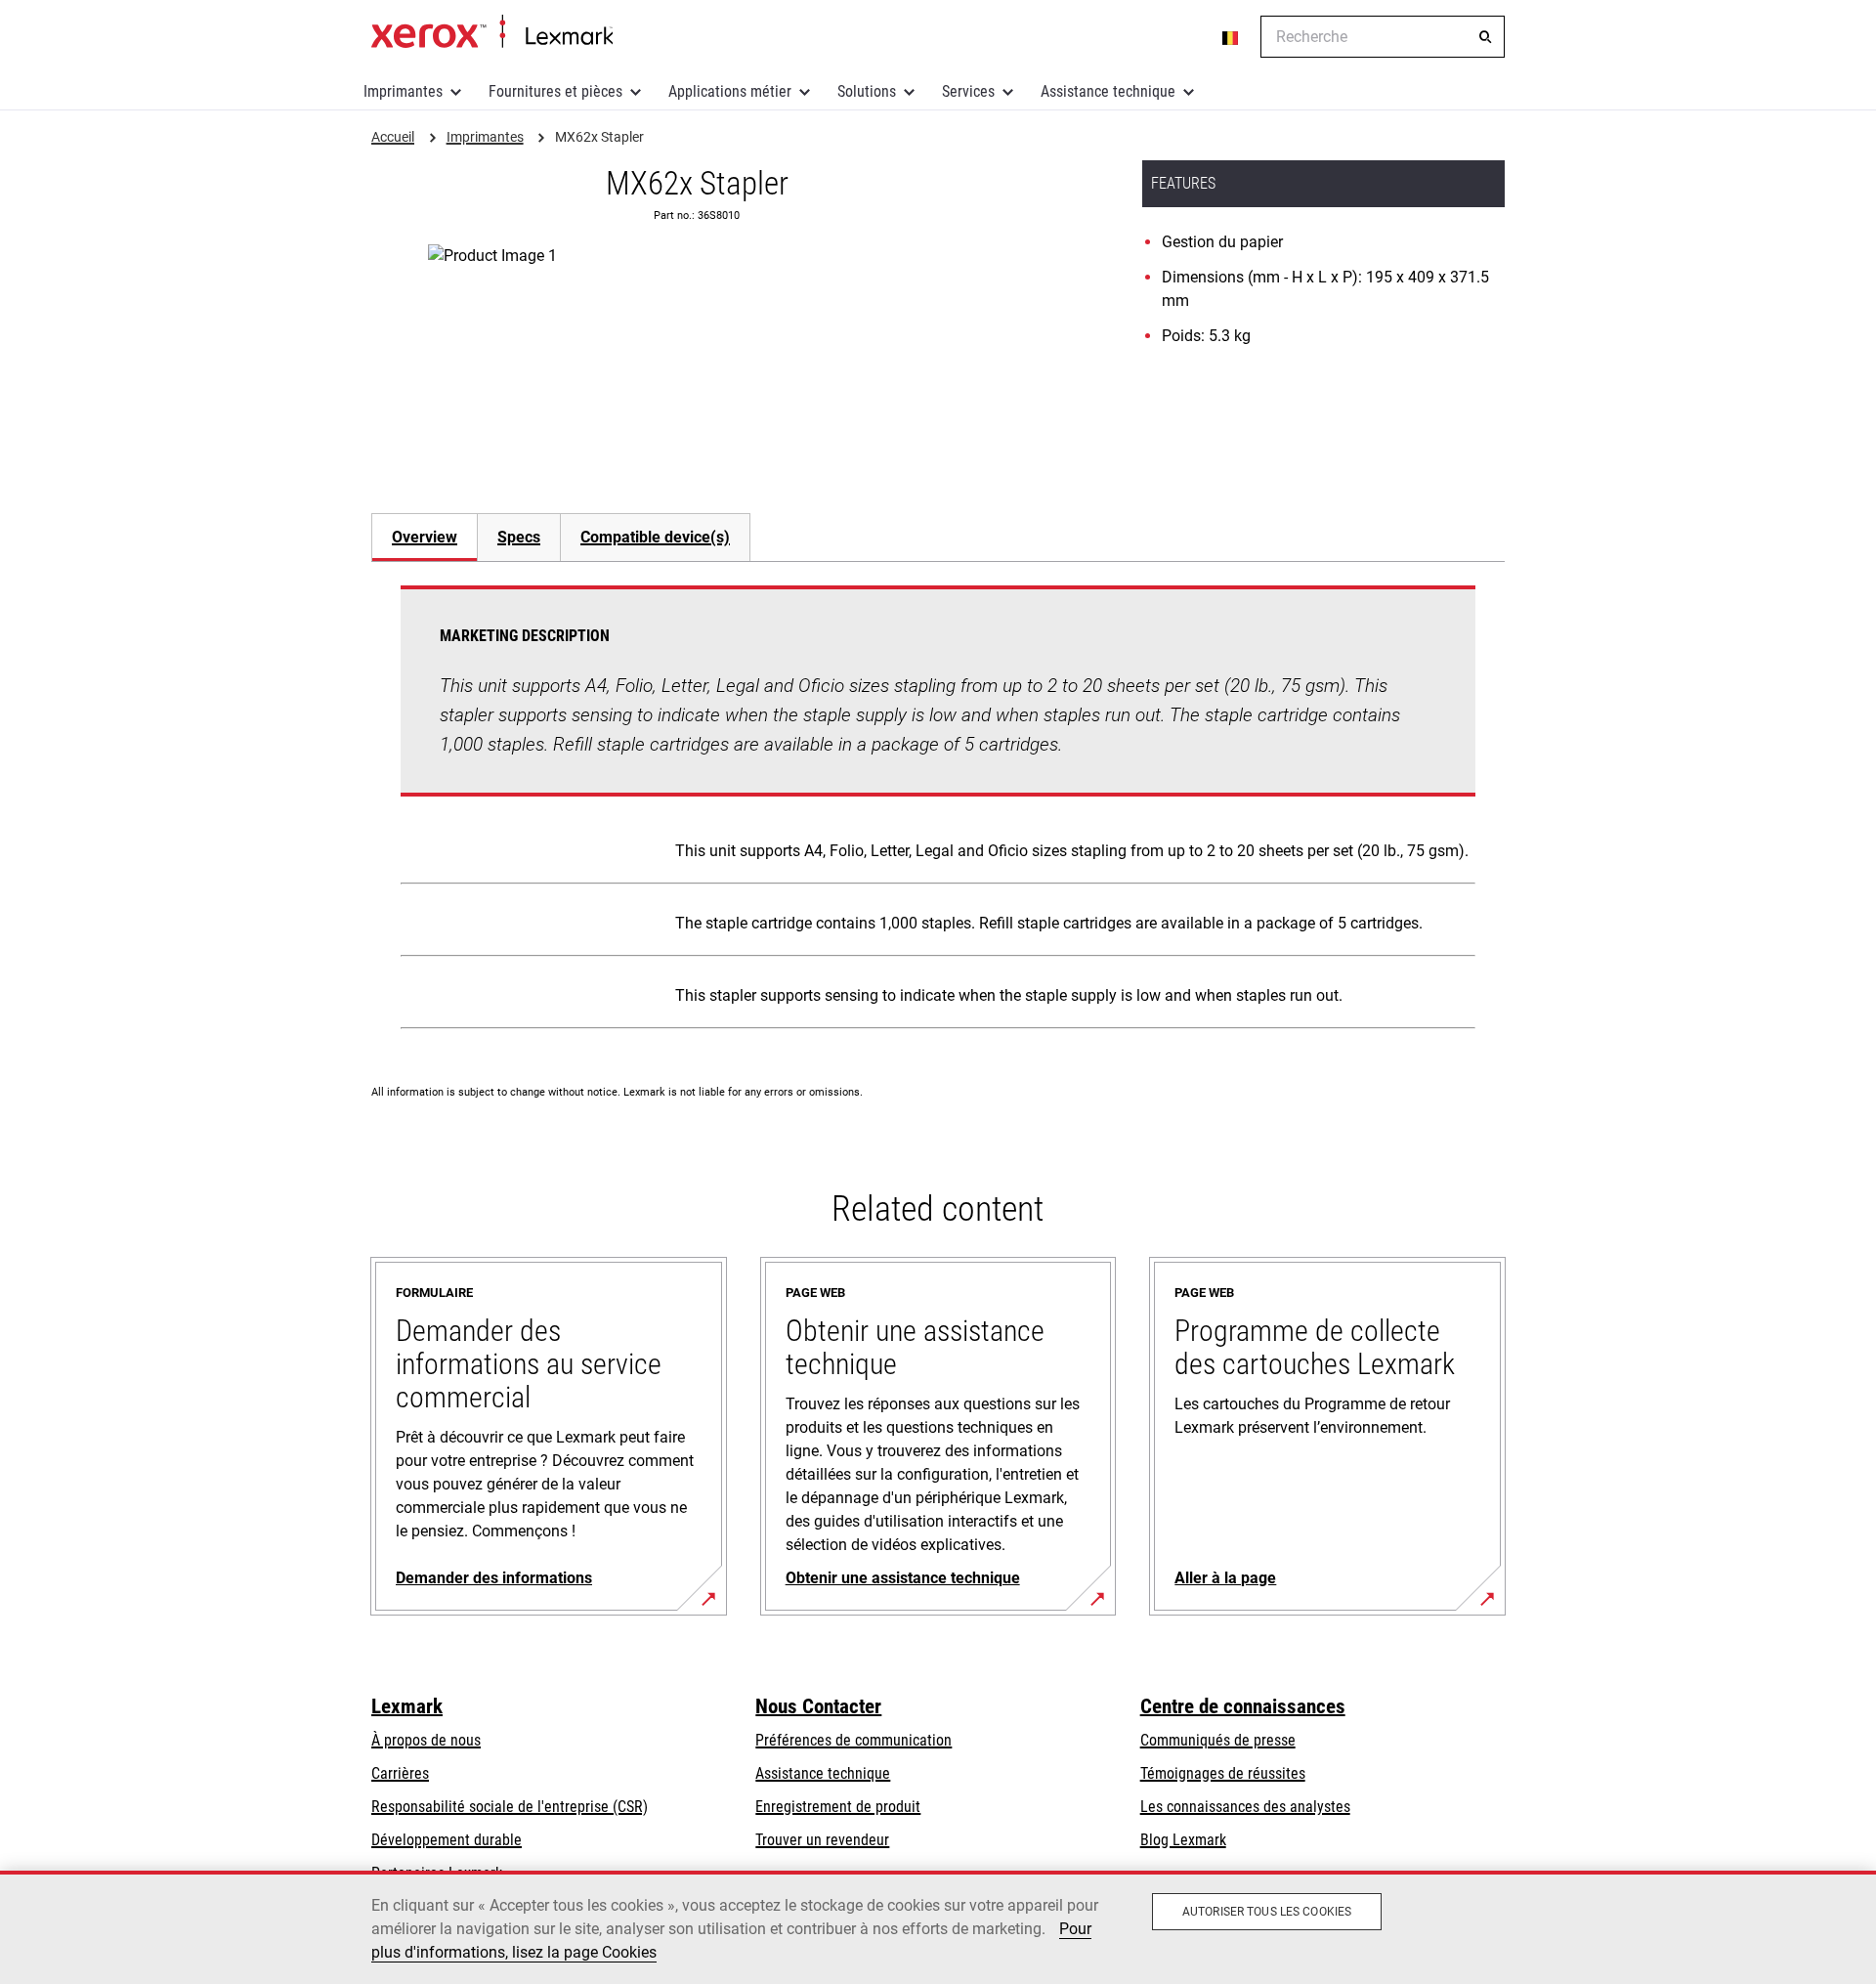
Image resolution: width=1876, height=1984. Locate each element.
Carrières (400, 1773)
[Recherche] (1485, 37)
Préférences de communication (853, 1740)
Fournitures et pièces (555, 91)
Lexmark (407, 1706)
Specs (519, 537)
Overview (425, 537)
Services (968, 91)
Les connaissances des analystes (1245, 1807)
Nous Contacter (818, 1706)
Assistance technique (1108, 91)
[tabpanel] (938, 811)
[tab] (424, 537)
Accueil (492, 32)
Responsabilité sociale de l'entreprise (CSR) (510, 1807)
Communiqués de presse (1218, 1740)
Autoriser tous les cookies (1267, 1912)
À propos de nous (426, 1740)
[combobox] (1383, 37)
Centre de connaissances (1243, 1706)
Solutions (867, 91)
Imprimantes (403, 91)
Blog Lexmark (1183, 1840)
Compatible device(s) (655, 537)
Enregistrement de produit (838, 1807)
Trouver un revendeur (822, 1840)
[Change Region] (1231, 37)
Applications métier (730, 91)
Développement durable (447, 1840)
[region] (938, 1927)
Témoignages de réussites (1223, 1773)
